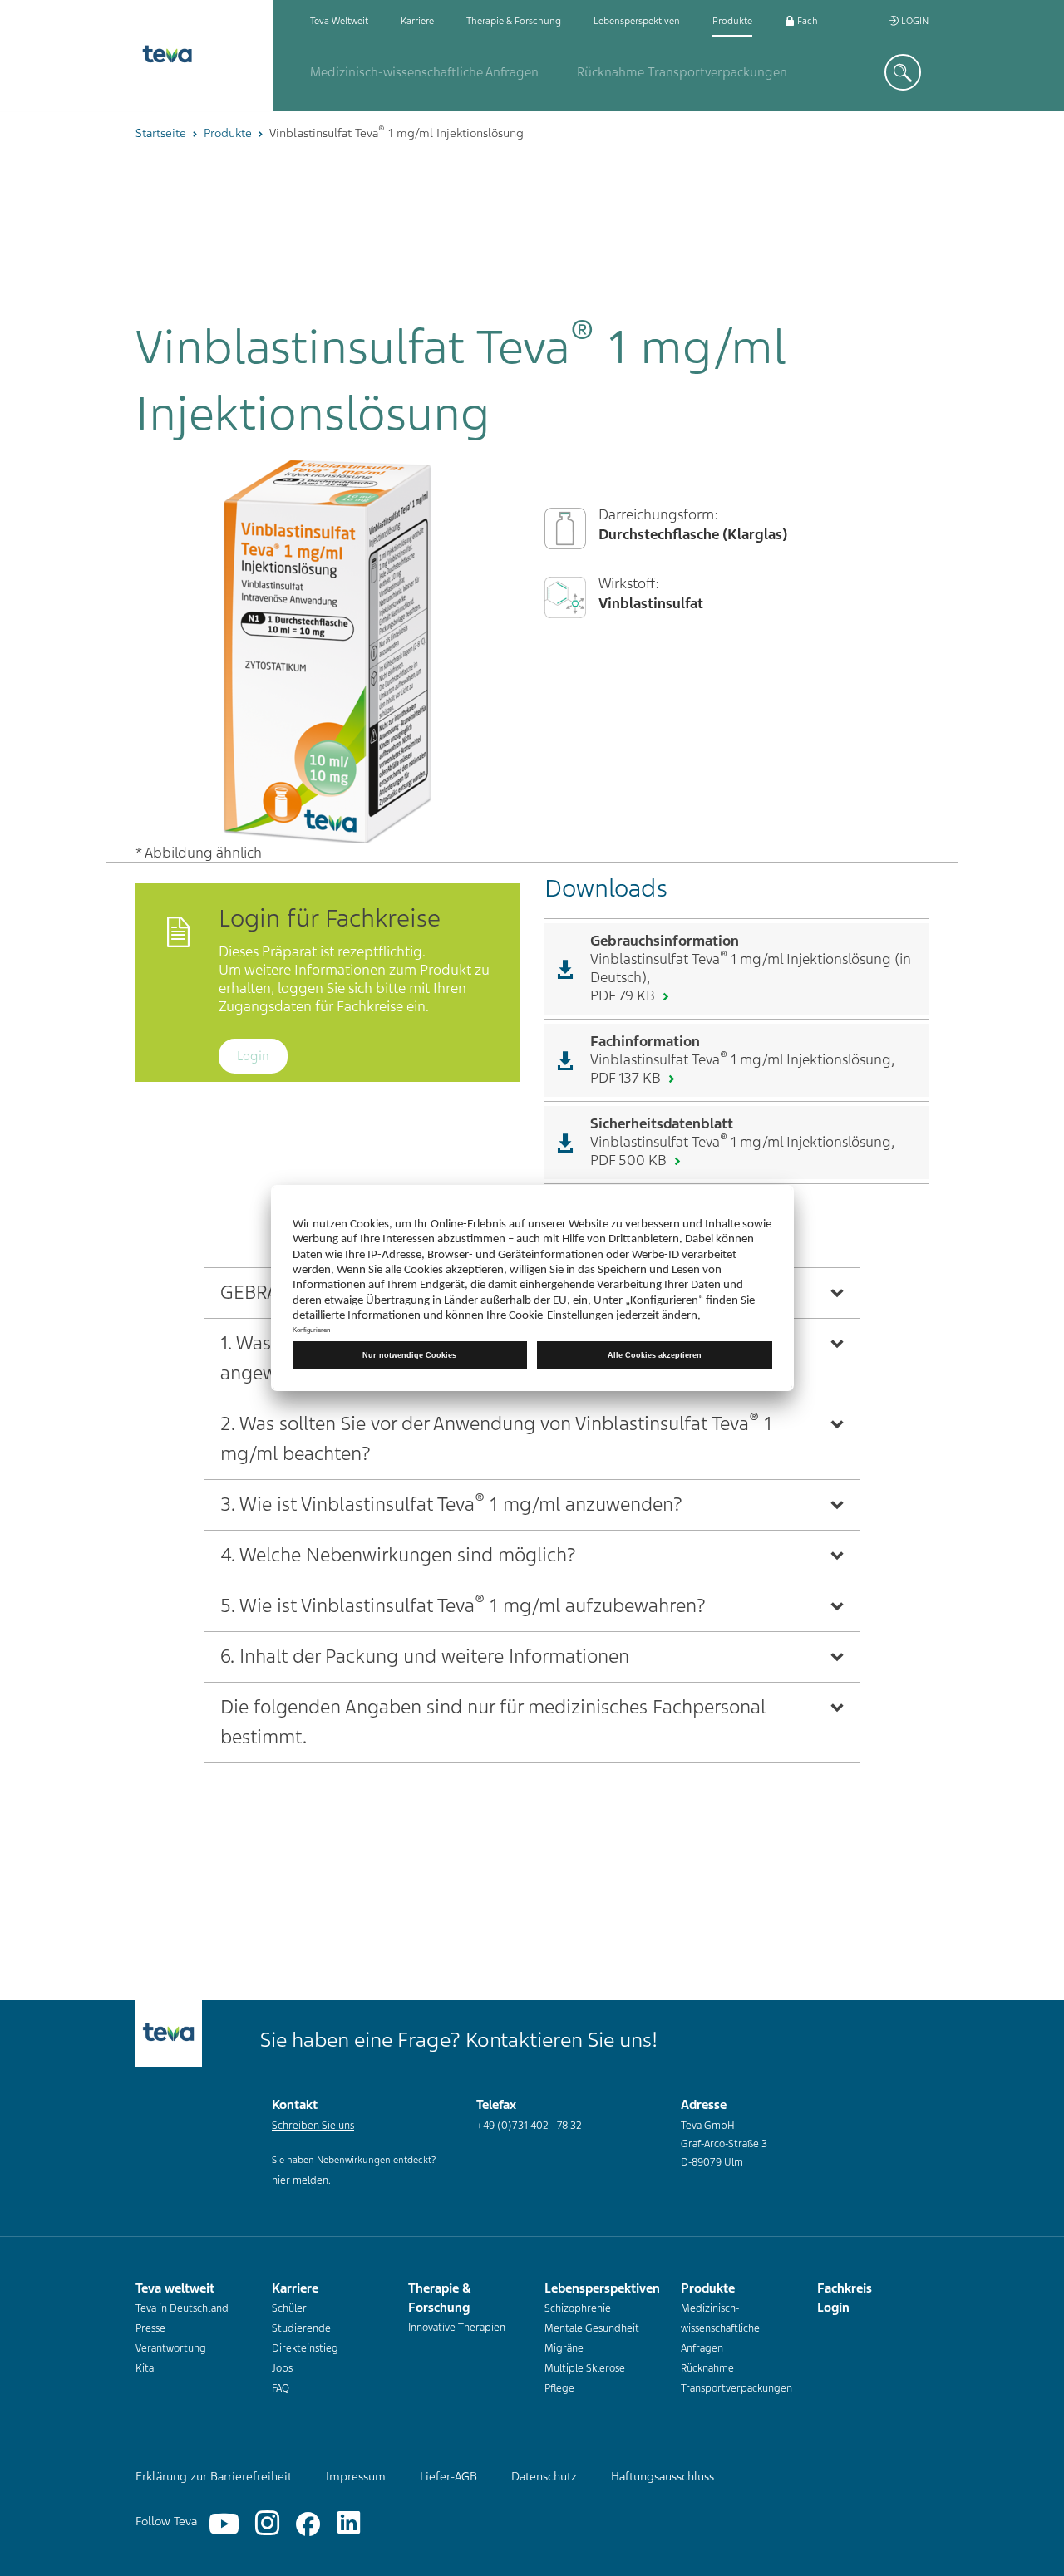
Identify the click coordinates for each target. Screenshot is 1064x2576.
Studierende (301, 2328)
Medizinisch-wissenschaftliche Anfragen (424, 72)
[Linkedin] (349, 2524)
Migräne (564, 2348)
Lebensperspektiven (637, 21)
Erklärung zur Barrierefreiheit (214, 2476)
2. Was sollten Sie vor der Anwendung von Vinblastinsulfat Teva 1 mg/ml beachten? (496, 1437)
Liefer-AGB (448, 2476)
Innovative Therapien (457, 2328)
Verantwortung (171, 2348)
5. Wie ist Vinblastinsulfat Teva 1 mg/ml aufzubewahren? (463, 1604)
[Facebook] (308, 2524)
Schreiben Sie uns (313, 2126)
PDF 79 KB (624, 995)
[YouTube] (224, 2524)
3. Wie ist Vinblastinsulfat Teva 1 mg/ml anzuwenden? (451, 1503)
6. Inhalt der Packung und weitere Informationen (425, 1657)
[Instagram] (267, 2524)
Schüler (289, 2308)
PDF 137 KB (627, 1078)
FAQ (281, 2388)
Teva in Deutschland (182, 2308)
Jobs (282, 2368)
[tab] (532, 1439)
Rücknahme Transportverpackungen (682, 72)
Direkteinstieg (305, 2348)
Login (914, 21)
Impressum (356, 2476)
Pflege (559, 2388)
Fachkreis (816, 21)
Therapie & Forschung (514, 21)
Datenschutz (544, 2476)
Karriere (417, 21)
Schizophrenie (578, 2308)
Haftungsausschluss (663, 2476)
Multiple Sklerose (585, 2368)
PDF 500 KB (630, 1160)
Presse (150, 2328)
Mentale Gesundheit (592, 2328)
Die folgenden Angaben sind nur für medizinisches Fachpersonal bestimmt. (493, 1722)
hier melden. (301, 2180)
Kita (145, 2368)
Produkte (732, 21)
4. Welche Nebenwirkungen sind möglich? (398, 1555)
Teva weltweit (339, 21)
